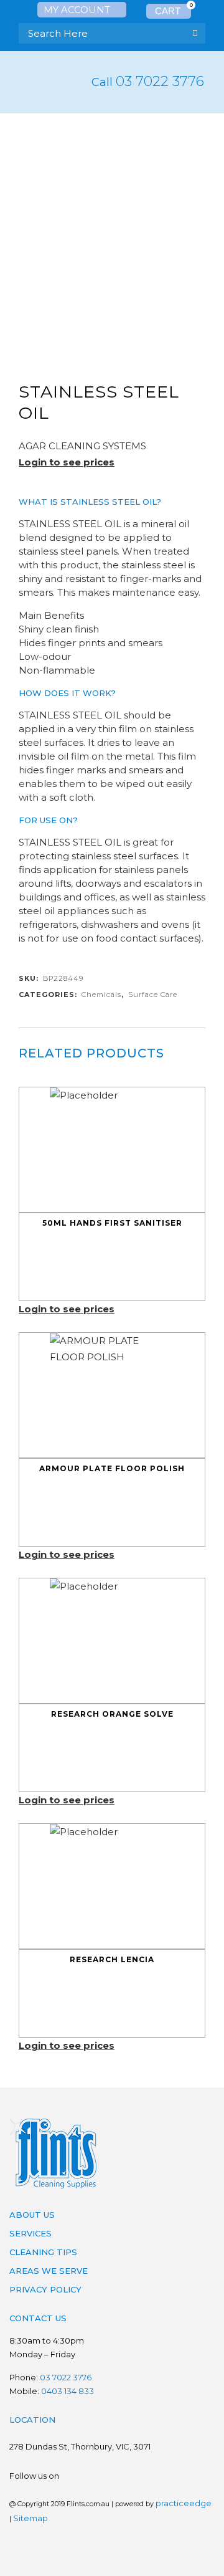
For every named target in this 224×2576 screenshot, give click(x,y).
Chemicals (101, 995)
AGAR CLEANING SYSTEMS (82, 446)
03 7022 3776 (160, 81)
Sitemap (30, 2518)
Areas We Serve (49, 2271)
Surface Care (153, 995)
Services (30, 2233)
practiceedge (184, 2503)
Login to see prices (67, 462)
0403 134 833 (68, 2391)
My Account (78, 10)
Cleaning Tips (43, 2252)
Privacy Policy (45, 2289)
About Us (32, 2215)
